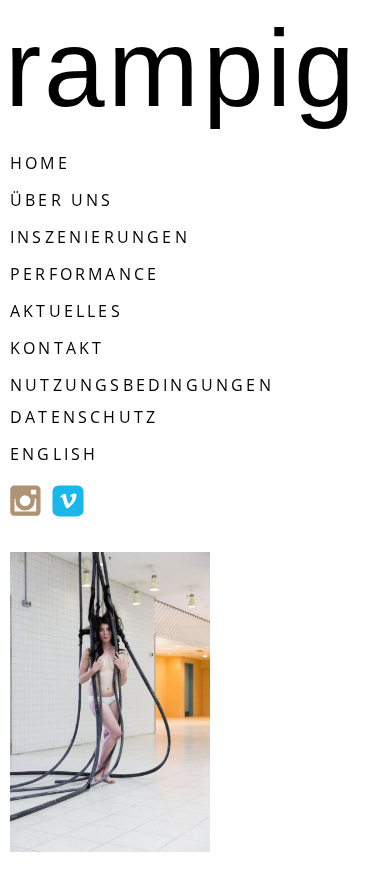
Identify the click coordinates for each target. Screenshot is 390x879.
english (54, 454)
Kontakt (57, 348)
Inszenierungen (100, 237)
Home (40, 163)
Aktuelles (66, 311)
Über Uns (62, 200)
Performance (84, 274)
